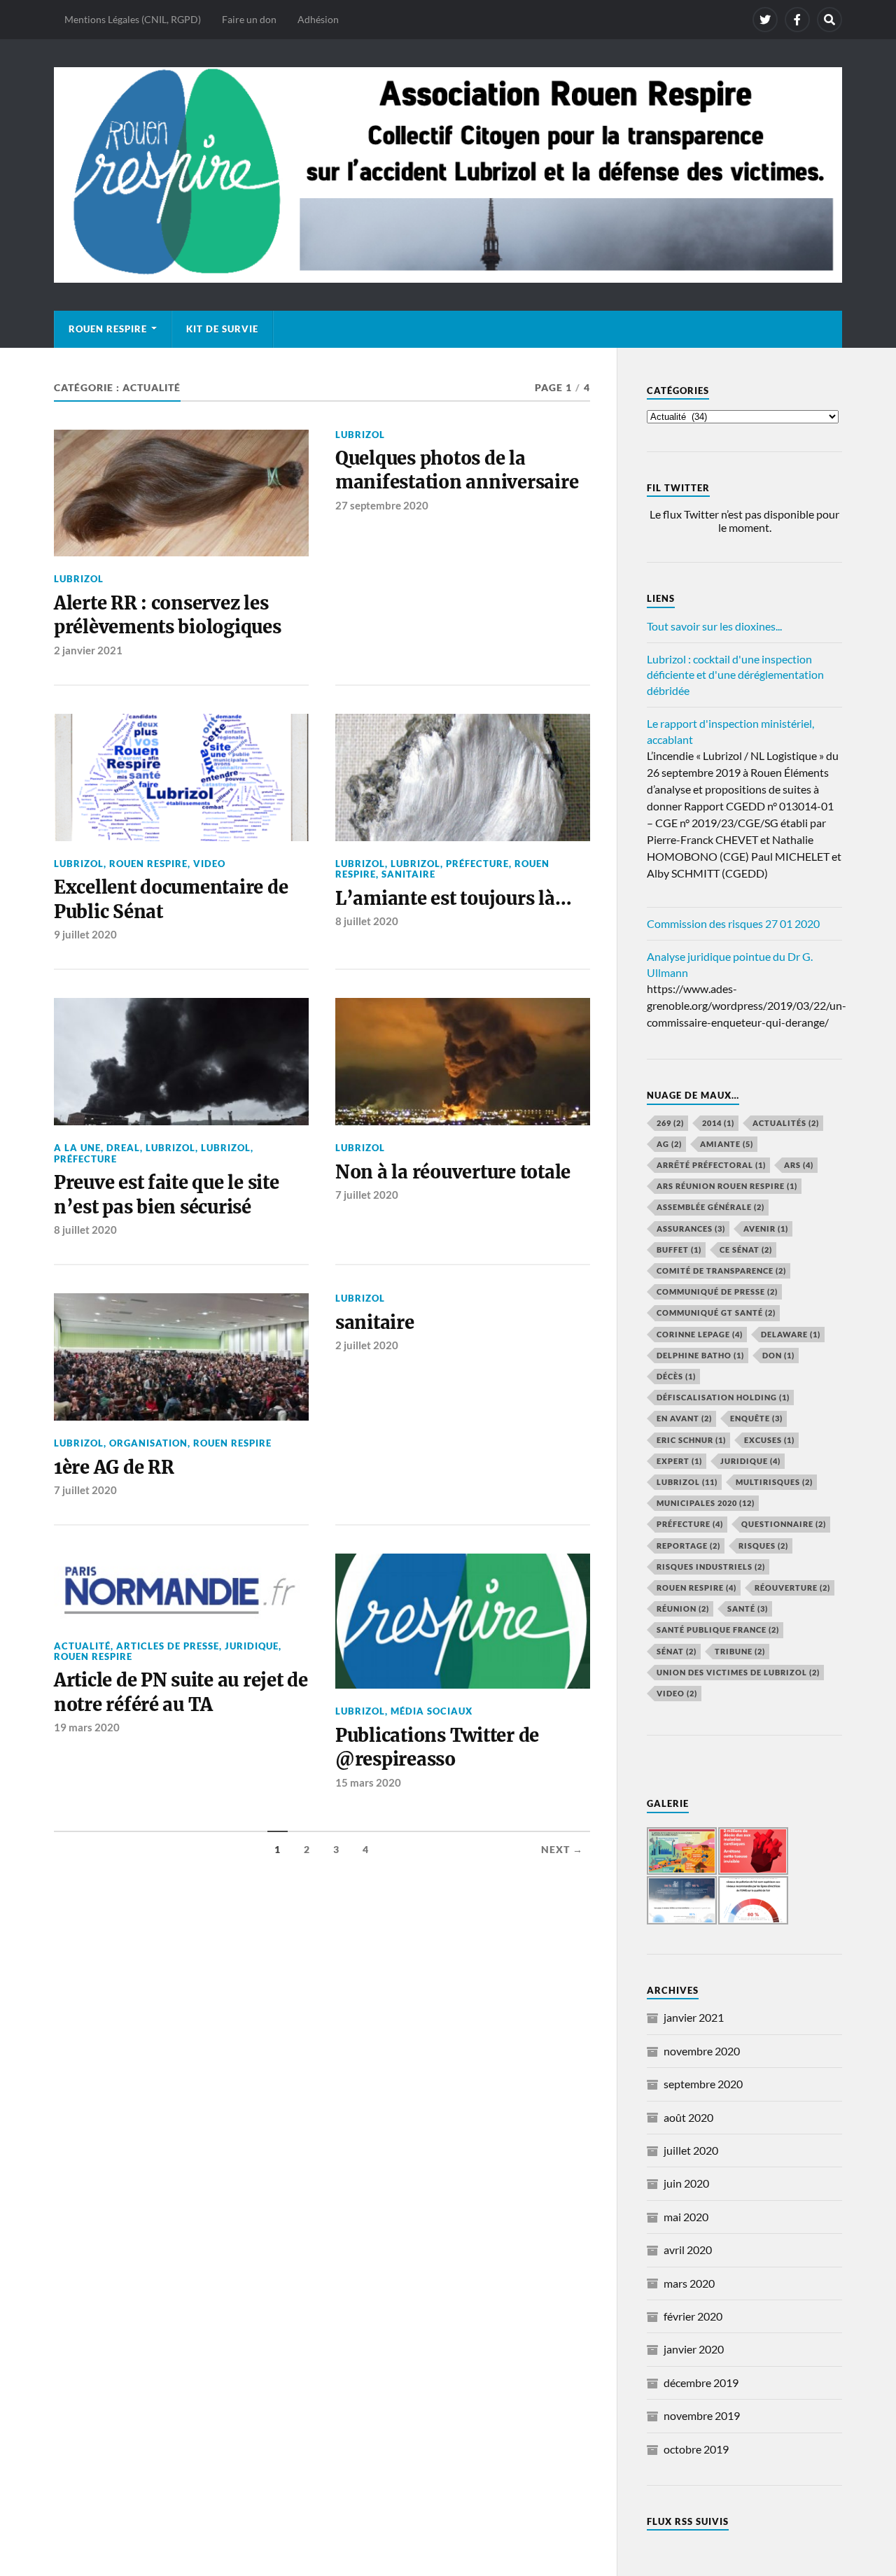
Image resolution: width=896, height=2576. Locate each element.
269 (670, 1123)
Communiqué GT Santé (716, 1312)
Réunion (683, 1609)
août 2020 (688, 2117)
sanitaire (375, 1323)
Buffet (679, 1250)
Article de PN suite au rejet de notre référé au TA (181, 1692)
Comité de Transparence (721, 1271)
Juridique (252, 1646)
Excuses (769, 1440)
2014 (718, 1123)
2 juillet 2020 (367, 1345)
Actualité (82, 1646)
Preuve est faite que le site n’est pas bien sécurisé (167, 1195)
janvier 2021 (694, 2017)
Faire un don (249, 19)
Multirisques (774, 1482)
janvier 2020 (694, 2349)
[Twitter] (765, 20)
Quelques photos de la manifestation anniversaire (457, 470)
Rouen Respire (108, 329)
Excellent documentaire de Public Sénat (171, 899)
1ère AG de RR (114, 1468)
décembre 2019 (701, 2383)
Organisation (148, 1443)
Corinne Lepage (700, 1334)
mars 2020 (689, 2283)
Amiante (727, 1144)
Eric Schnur (691, 1440)
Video (209, 864)
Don (778, 1355)
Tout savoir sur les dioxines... (714, 626)
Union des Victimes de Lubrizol (738, 1672)
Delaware (791, 1334)
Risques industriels (711, 1567)
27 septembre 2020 (382, 505)
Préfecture (477, 864)
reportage (688, 1546)
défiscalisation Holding (723, 1397)
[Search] (829, 20)
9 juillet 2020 (85, 934)
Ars (799, 1165)
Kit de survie (222, 329)
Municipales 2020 (706, 1503)
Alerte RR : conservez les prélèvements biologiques (168, 615)
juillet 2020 (691, 2150)
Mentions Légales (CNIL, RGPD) (133, 19)
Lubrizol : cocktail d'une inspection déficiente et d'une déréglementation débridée (735, 675)
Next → (562, 1850)
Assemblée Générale (710, 1207)
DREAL (123, 1148)
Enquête (756, 1418)
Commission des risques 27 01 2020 (733, 923)
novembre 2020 (702, 2051)
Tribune (740, 1651)
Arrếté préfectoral (711, 1165)
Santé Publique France (718, 1630)
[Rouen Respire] (448, 175)
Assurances (691, 1229)
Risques (763, 1546)
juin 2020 (686, 2183)
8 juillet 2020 (367, 921)
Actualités (786, 1123)
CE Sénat (746, 1250)
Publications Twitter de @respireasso (437, 1747)
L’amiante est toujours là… (453, 899)
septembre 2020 (703, 2084)
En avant (684, 1418)
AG (669, 1144)
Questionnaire (784, 1524)
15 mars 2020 (368, 1782)
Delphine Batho (700, 1355)
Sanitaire (408, 874)
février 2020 (693, 2316)
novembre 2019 (702, 2415)
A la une (77, 1148)
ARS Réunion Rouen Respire (727, 1186)
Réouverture (792, 1588)
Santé (748, 1609)
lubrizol (79, 579)
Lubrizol (415, 864)
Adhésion (318, 19)
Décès (676, 1376)
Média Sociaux (432, 1711)
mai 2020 (686, 2217)
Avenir (766, 1229)
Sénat (677, 1651)
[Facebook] (797, 20)
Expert (679, 1461)
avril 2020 (688, 2250)
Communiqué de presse (717, 1291)
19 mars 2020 (87, 1727)
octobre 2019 (696, 2449)
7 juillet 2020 (367, 1195)
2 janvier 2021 (88, 650)
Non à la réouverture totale (453, 1172)
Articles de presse (168, 1646)
